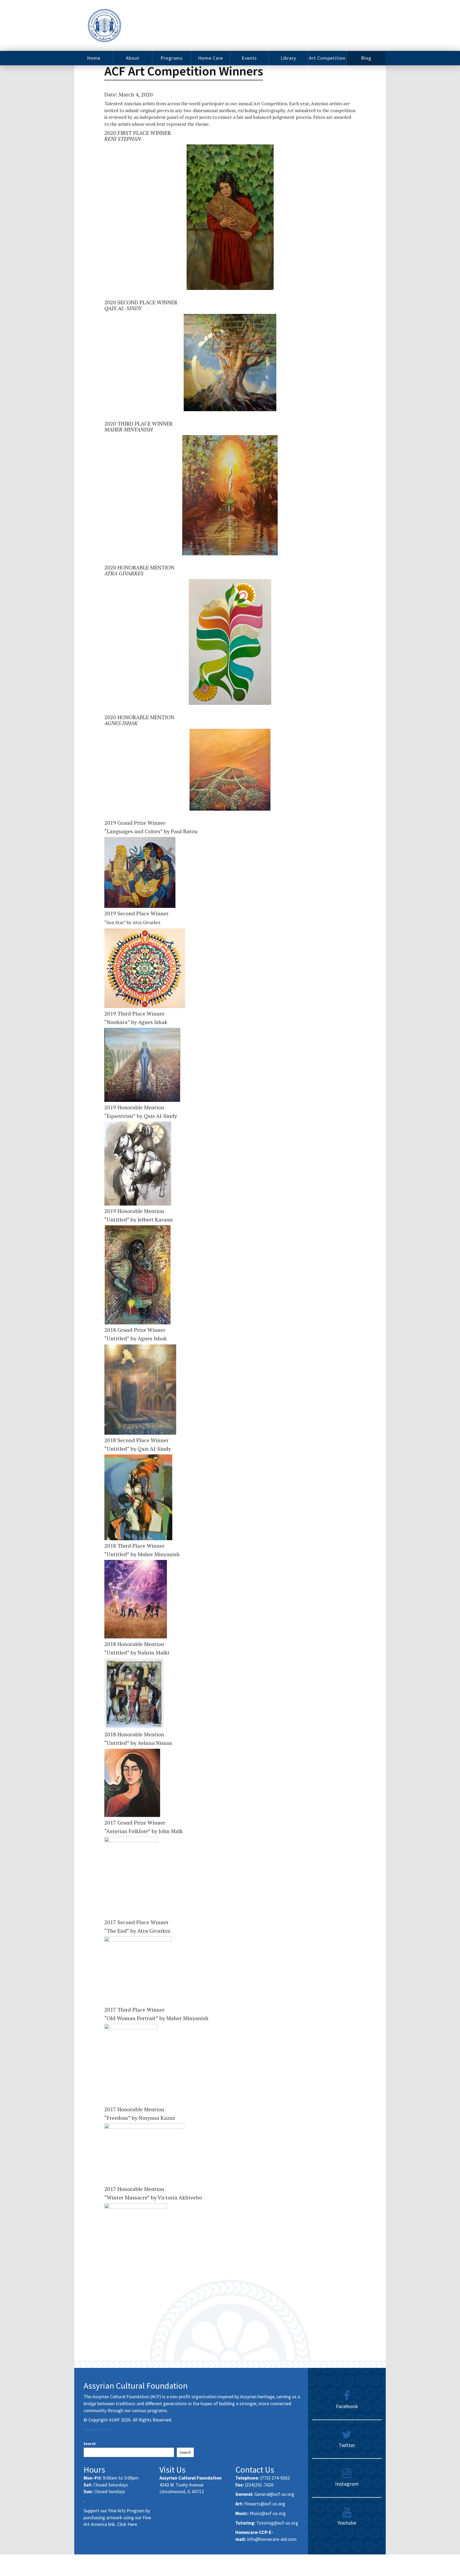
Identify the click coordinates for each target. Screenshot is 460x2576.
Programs (172, 58)
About (133, 58)
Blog (366, 58)
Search (90, 2444)
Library (288, 58)
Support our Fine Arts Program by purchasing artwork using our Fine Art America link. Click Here (117, 2517)
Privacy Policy (97, 2429)
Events (249, 58)
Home (94, 58)
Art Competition (327, 58)
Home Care (210, 58)
